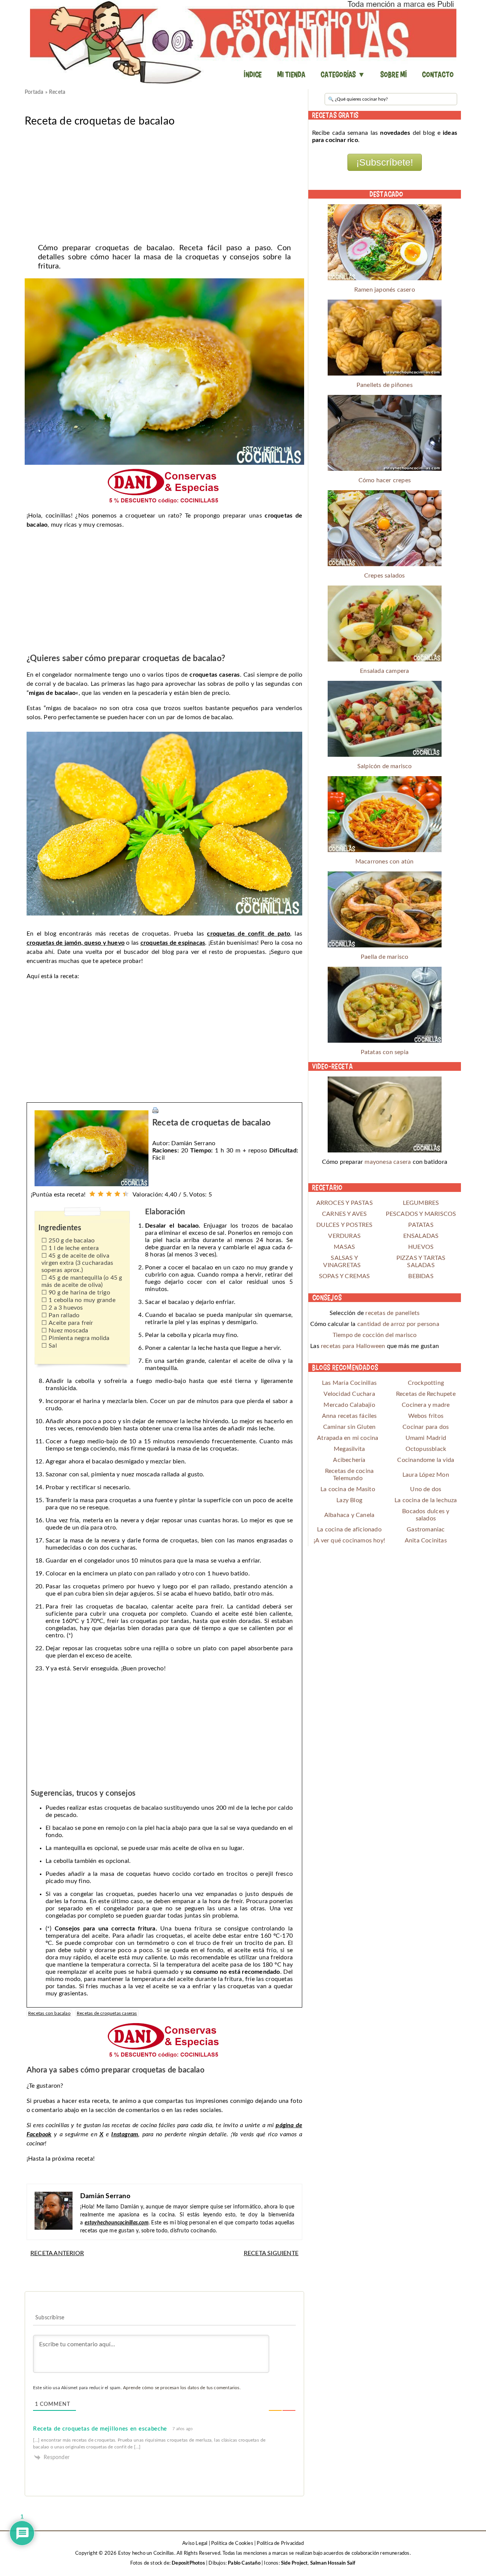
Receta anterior (57, 2253)
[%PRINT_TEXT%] (155, 1110)
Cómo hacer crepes (385, 480)
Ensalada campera (384, 671)
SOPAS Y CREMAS (345, 1276)
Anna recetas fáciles (350, 1416)
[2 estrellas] (101, 1194)
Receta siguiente (271, 2253)
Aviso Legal (195, 2544)
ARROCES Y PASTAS (345, 1203)
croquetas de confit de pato (249, 934)
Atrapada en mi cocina (348, 1438)
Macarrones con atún (385, 862)
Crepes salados (385, 576)
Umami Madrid (426, 1438)
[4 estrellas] (117, 1194)
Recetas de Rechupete (426, 1394)
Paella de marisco (384, 957)
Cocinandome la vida (426, 1460)
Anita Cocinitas (426, 1541)
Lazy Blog (349, 1500)
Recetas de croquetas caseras (107, 2013)
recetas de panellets (392, 1313)
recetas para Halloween (353, 1346)
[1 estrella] (92, 1194)
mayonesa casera (388, 1162)
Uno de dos (426, 1489)
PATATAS (421, 1225)
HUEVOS (421, 1247)
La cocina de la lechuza (426, 1500)
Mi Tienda (291, 74)
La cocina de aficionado (349, 1529)
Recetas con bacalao (49, 2013)
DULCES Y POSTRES (344, 1225)
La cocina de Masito (348, 1489)
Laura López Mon (426, 1475)
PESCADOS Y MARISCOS (421, 1214)
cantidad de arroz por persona (398, 1324)
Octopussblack (426, 1449)
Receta (57, 92)
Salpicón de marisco (385, 766)
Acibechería (349, 1460)
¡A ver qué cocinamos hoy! (349, 1541)
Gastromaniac (426, 1529)
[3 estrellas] (109, 1194)
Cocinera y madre (426, 1405)
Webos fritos (426, 1416)
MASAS (344, 1247)
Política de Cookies (232, 2544)
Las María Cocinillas (349, 1383)
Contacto (438, 74)
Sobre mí (394, 74)
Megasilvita (349, 1449)
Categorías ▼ (343, 74)
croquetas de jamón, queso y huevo (76, 943)
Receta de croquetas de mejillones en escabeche (100, 2429)
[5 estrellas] (126, 1194)
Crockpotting (426, 1383)
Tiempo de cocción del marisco (375, 1335)
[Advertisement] (164, 183)
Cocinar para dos (426, 1427)
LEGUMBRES (421, 1203)
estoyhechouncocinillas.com (117, 2223)
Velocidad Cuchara (349, 1394)
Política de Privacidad (280, 2544)
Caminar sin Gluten (350, 1427)
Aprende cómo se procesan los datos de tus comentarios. (182, 2388)
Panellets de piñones (385, 385)
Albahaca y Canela (349, 1515)
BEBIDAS (421, 1276)
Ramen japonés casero (385, 290)
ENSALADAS (421, 1236)
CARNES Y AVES (345, 1214)
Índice (253, 74)
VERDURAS (344, 1236)
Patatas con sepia (385, 1052)
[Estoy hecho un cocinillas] (243, 42)
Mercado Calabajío (349, 1405)
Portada (34, 92)
